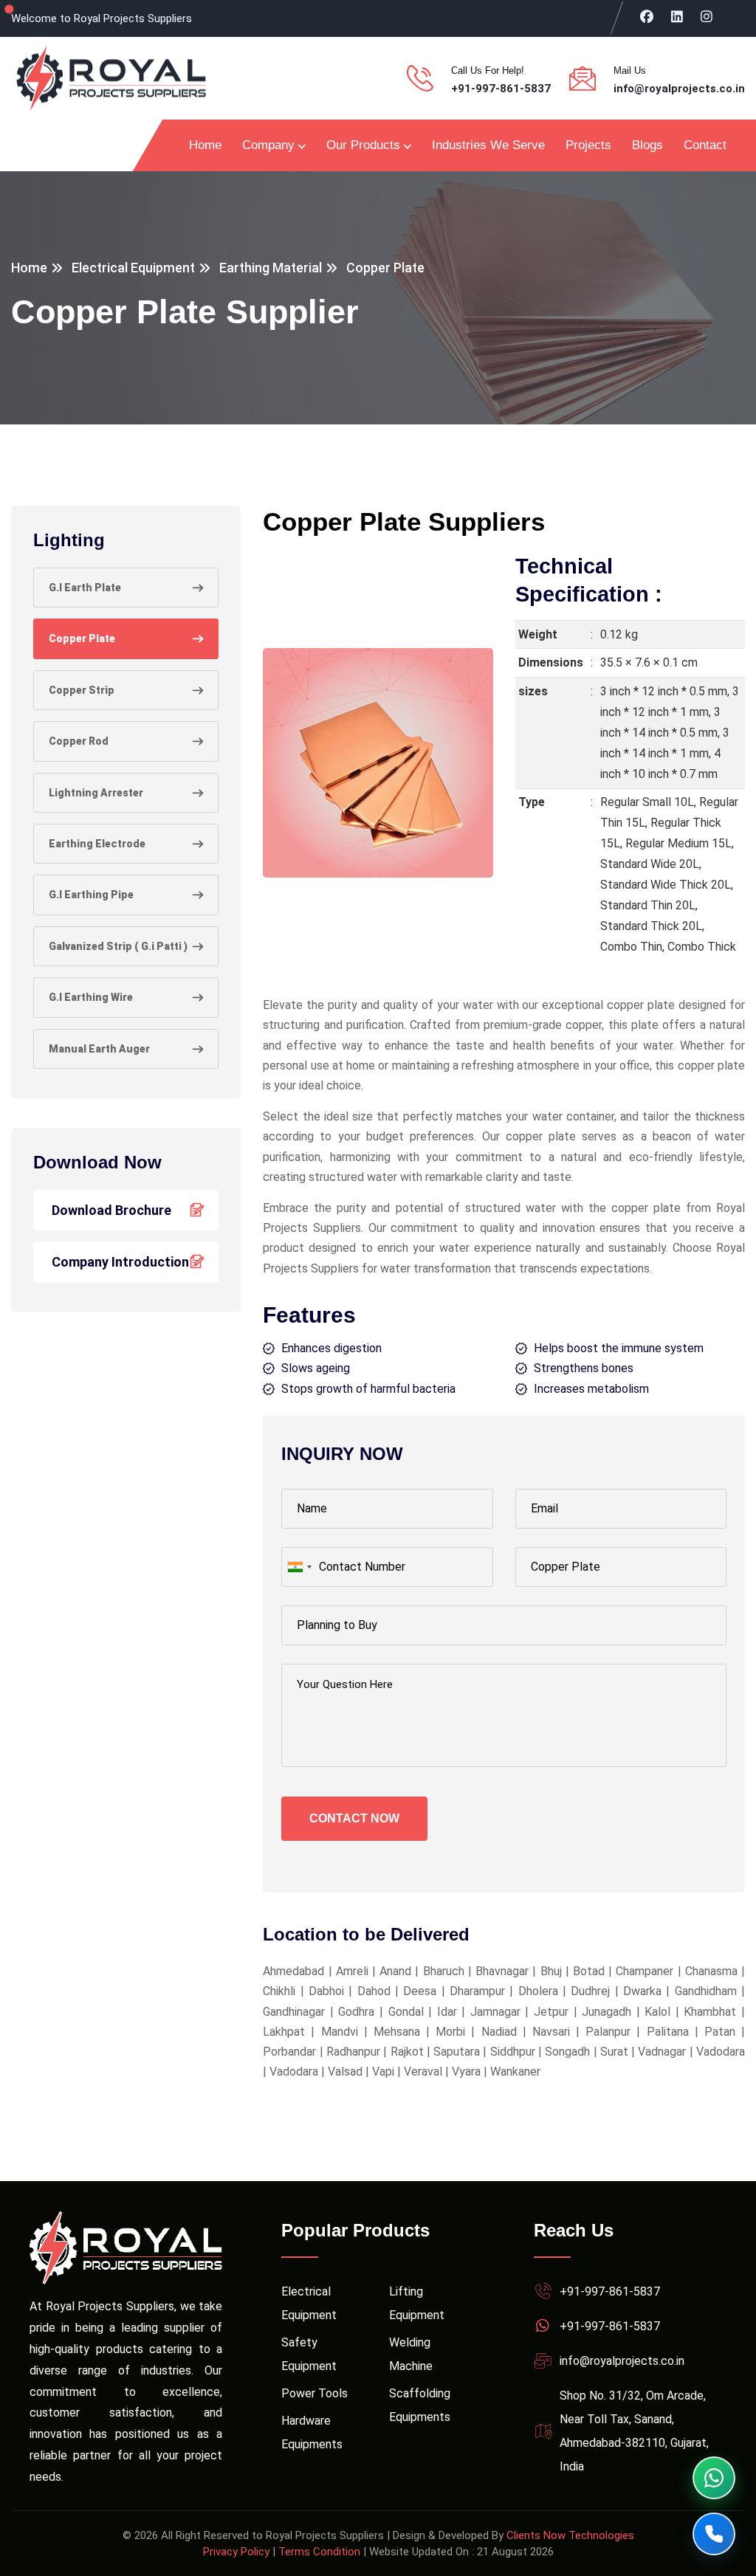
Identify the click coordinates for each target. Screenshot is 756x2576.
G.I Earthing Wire (91, 997)
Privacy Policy (236, 2552)
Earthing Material (271, 268)
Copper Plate (82, 638)
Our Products (363, 145)
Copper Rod (79, 741)
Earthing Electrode (97, 844)
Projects (588, 145)
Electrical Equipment (133, 268)
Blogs (647, 145)
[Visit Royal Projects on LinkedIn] (677, 16)
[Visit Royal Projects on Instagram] (707, 16)
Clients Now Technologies (570, 2535)
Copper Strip (82, 690)
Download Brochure (111, 1210)
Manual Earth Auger (99, 1049)
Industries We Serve (488, 145)
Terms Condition (319, 2552)
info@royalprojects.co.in (679, 89)
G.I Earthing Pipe (91, 895)
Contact (705, 145)
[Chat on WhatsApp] (714, 2478)
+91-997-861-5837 (501, 89)
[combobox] (299, 1567)
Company (268, 145)
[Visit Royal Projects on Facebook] (647, 16)
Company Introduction (120, 1262)
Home (205, 145)
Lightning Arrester (96, 793)
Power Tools (315, 2393)
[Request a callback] (714, 2534)
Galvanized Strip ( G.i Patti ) (118, 946)
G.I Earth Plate (85, 588)
